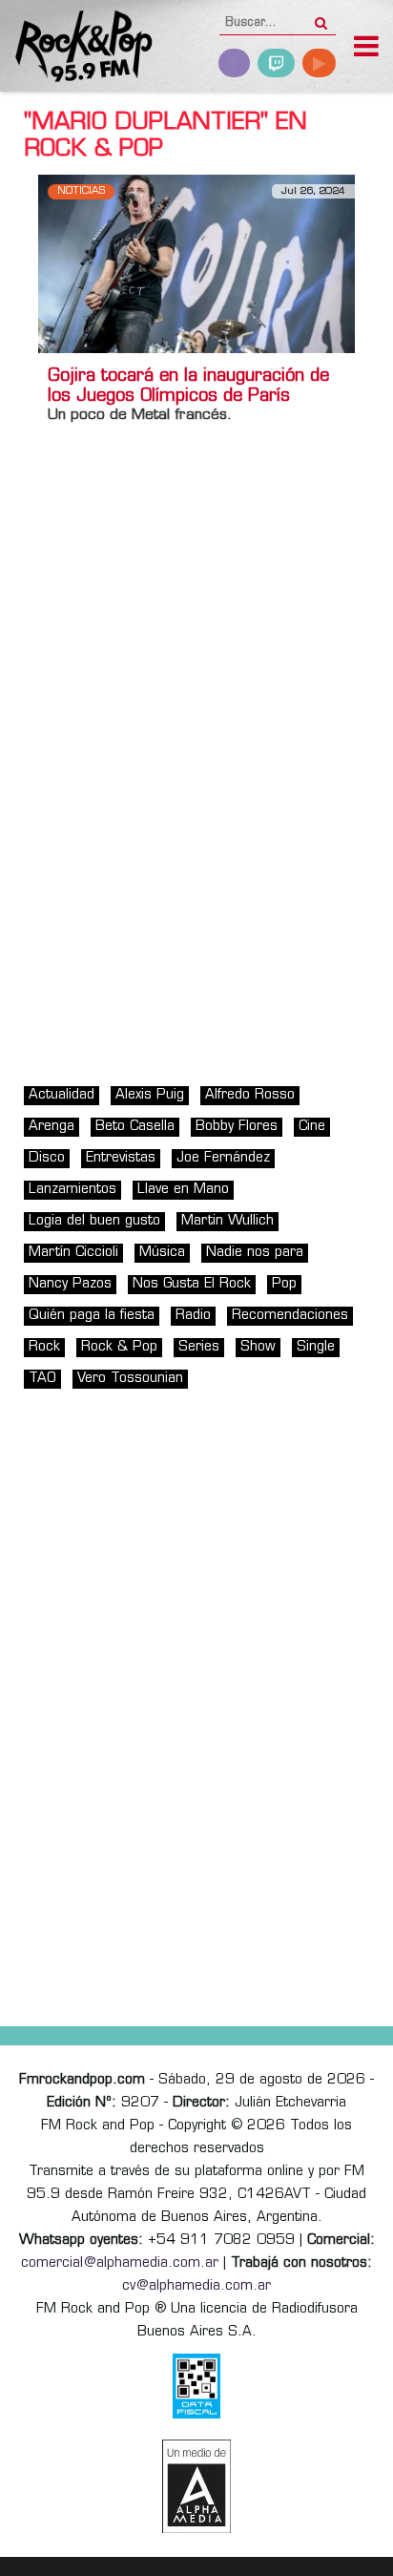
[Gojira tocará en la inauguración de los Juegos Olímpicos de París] (196, 264)
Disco (47, 1158)
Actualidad (62, 1095)
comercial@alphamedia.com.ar (120, 2263)
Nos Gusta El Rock (192, 1284)
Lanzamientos (72, 1190)
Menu (366, 49)
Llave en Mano (183, 1190)
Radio (193, 1316)
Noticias (81, 191)
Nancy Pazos (70, 1284)
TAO (42, 1379)
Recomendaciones (290, 1316)
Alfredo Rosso (250, 1095)
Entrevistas (121, 1158)
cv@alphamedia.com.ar (196, 2286)
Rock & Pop (119, 1347)
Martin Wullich (228, 1221)
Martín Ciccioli (73, 1253)
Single (316, 1347)
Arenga (52, 1127)
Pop (284, 1284)
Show (258, 1347)
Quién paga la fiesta (92, 1316)
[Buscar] (321, 17)
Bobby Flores (237, 1127)
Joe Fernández (223, 1158)
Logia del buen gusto (94, 1221)
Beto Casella (135, 1127)
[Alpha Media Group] (196, 2486)
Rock (44, 1347)
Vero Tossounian (130, 1379)
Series (199, 1347)
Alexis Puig (150, 1095)
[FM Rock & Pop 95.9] (76, 48)
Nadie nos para (255, 1253)
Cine (312, 1127)
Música (162, 1253)
